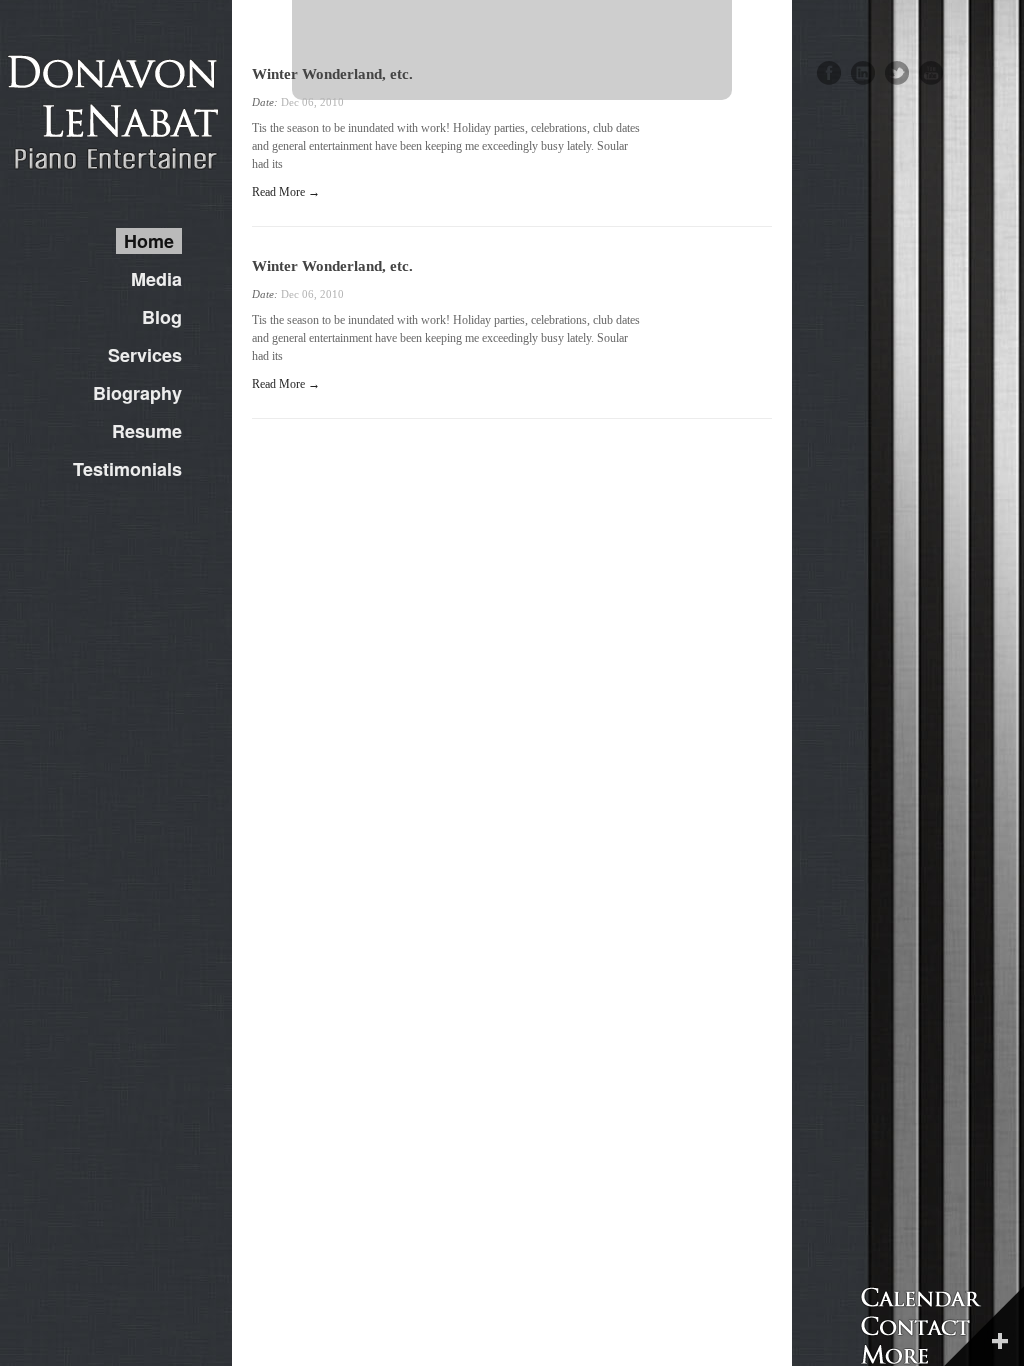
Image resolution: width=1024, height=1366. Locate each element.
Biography (137, 393)
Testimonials (127, 469)
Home (149, 241)
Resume (147, 431)
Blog (162, 317)
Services (145, 355)
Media (156, 279)
